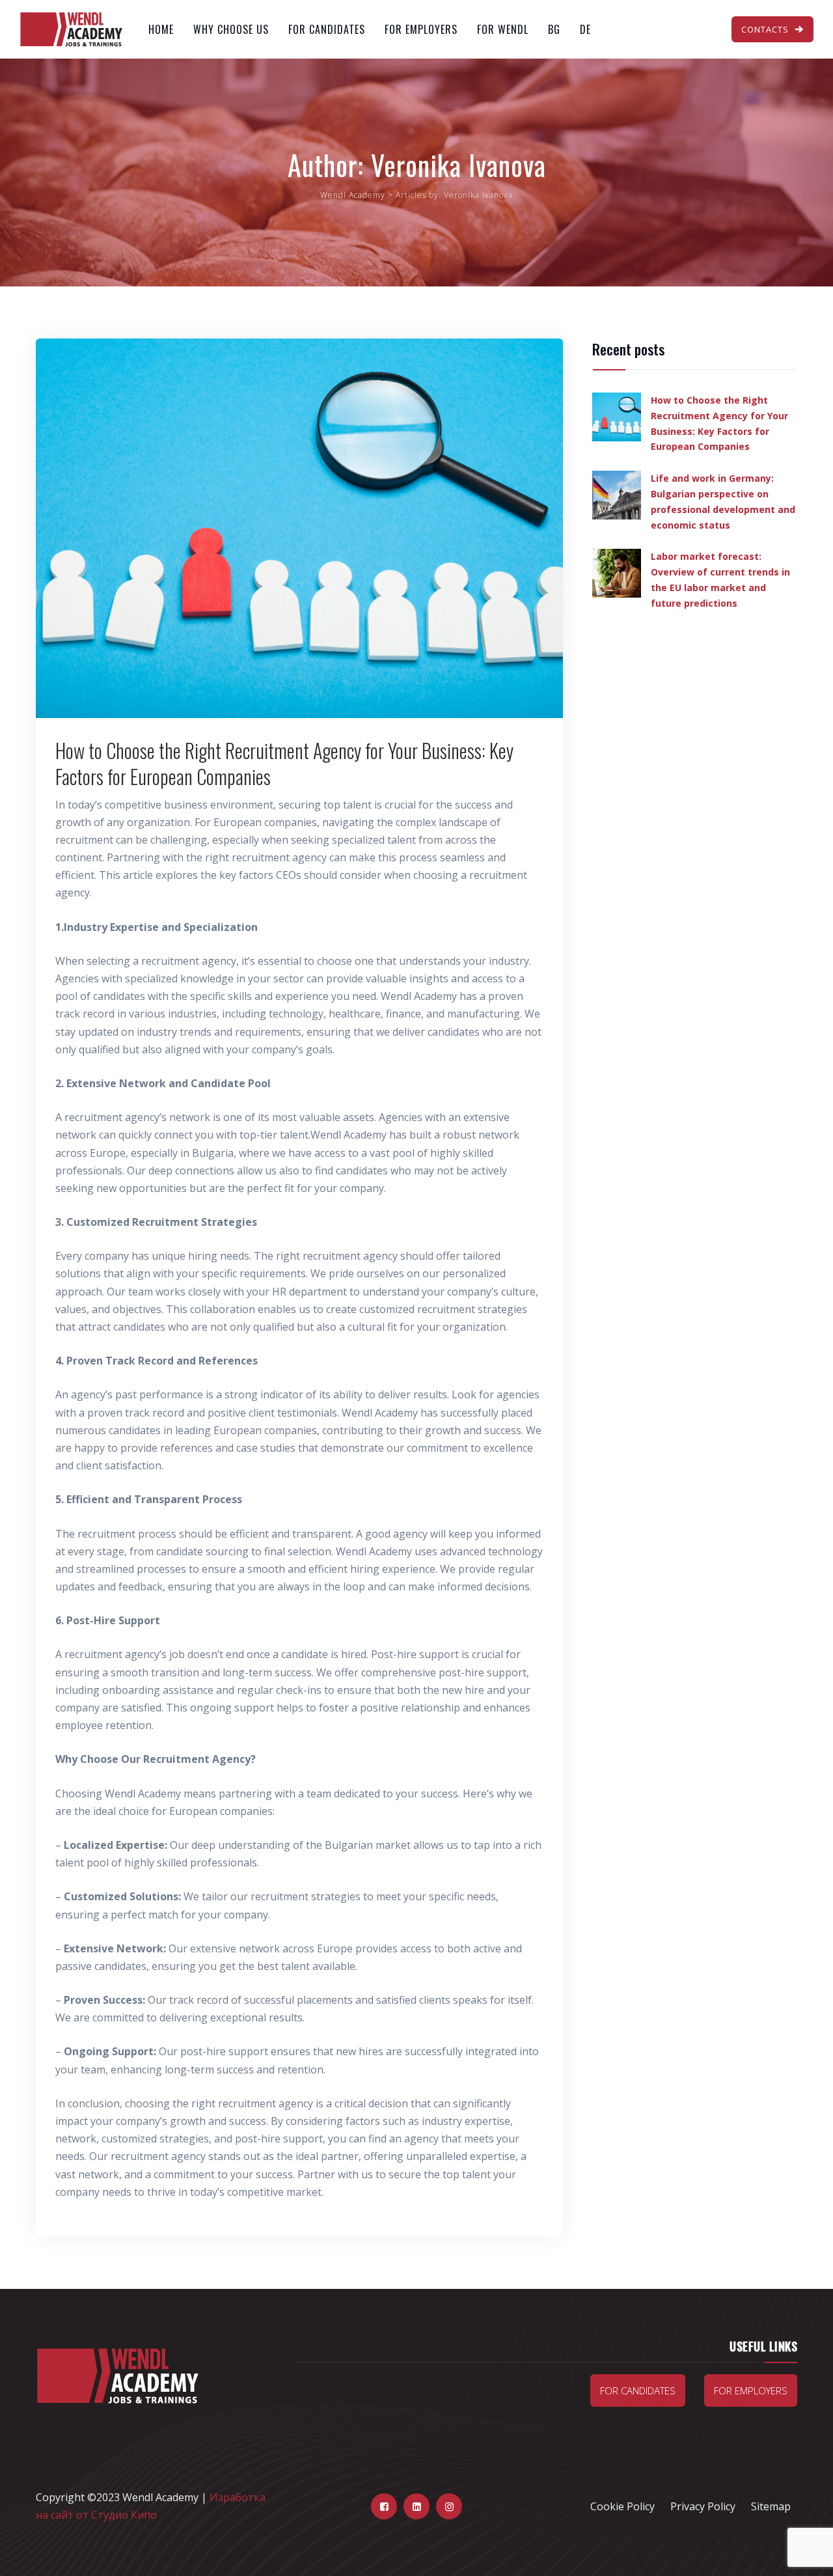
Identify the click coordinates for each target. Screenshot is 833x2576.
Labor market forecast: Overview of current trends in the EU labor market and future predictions (720, 579)
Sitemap (771, 2506)
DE (585, 29)
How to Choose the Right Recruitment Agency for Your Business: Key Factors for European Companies (284, 763)
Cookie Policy (622, 2506)
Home (161, 29)
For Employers (421, 29)
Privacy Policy (703, 2506)
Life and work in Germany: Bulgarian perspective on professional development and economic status (723, 501)
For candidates (638, 2390)
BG (554, 29)
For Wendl (503, 29)
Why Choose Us (231, 29)
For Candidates (327, 29)
